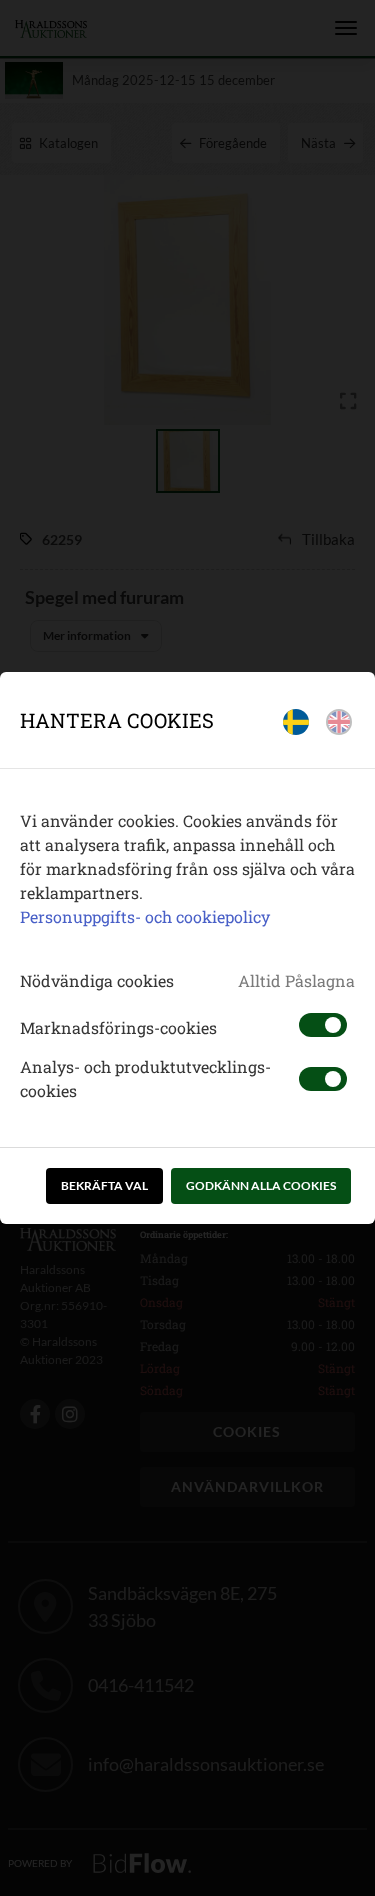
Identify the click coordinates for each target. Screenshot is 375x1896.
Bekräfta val (104, 1185)
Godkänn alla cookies (261, 1185)
